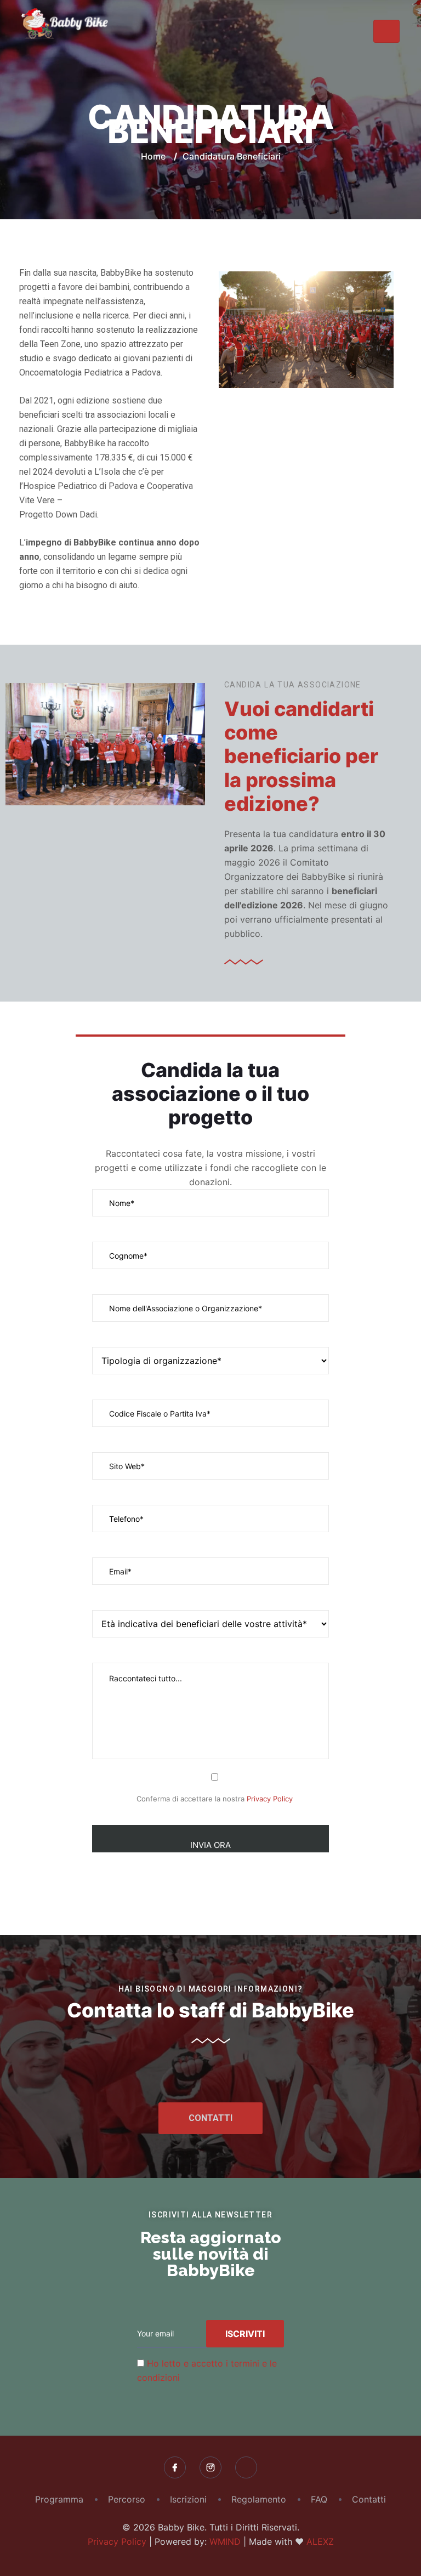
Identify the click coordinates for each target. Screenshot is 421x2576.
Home (153, 156)
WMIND (225, 2541)
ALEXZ (320, 2541)
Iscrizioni (188, 2499)
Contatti (369, 2499)
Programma (59, 2499)
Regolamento (259, 2499)
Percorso (127, 2499)
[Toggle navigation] (386, 31)
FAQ (319, 2499)
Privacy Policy (270, 1799)
